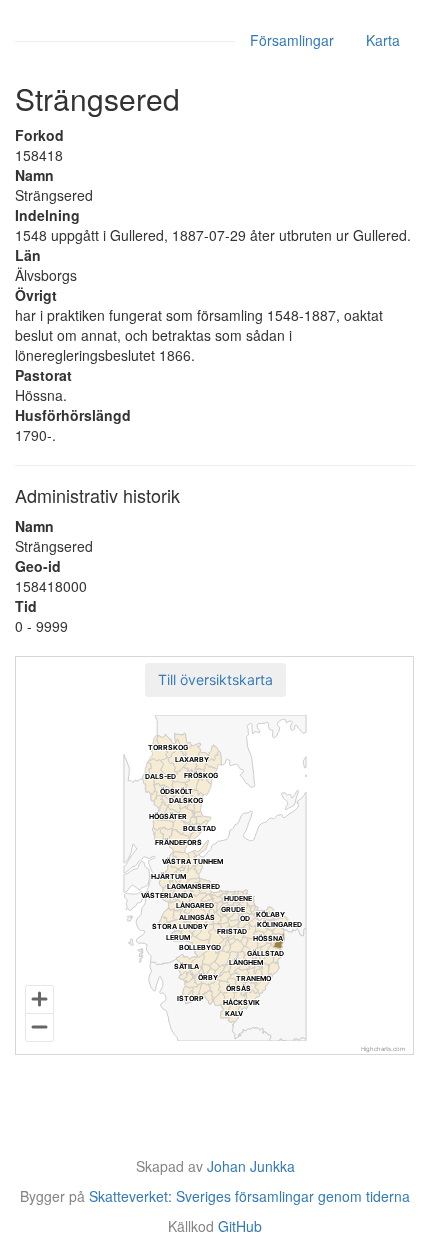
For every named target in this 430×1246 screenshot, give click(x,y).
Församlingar (292, 40)
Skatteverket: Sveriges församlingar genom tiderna (249, 1196)
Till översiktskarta (215, 679)
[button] (215, 680)
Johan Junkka (251, 1166)
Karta (383, 40)
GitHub (240, 1226)
